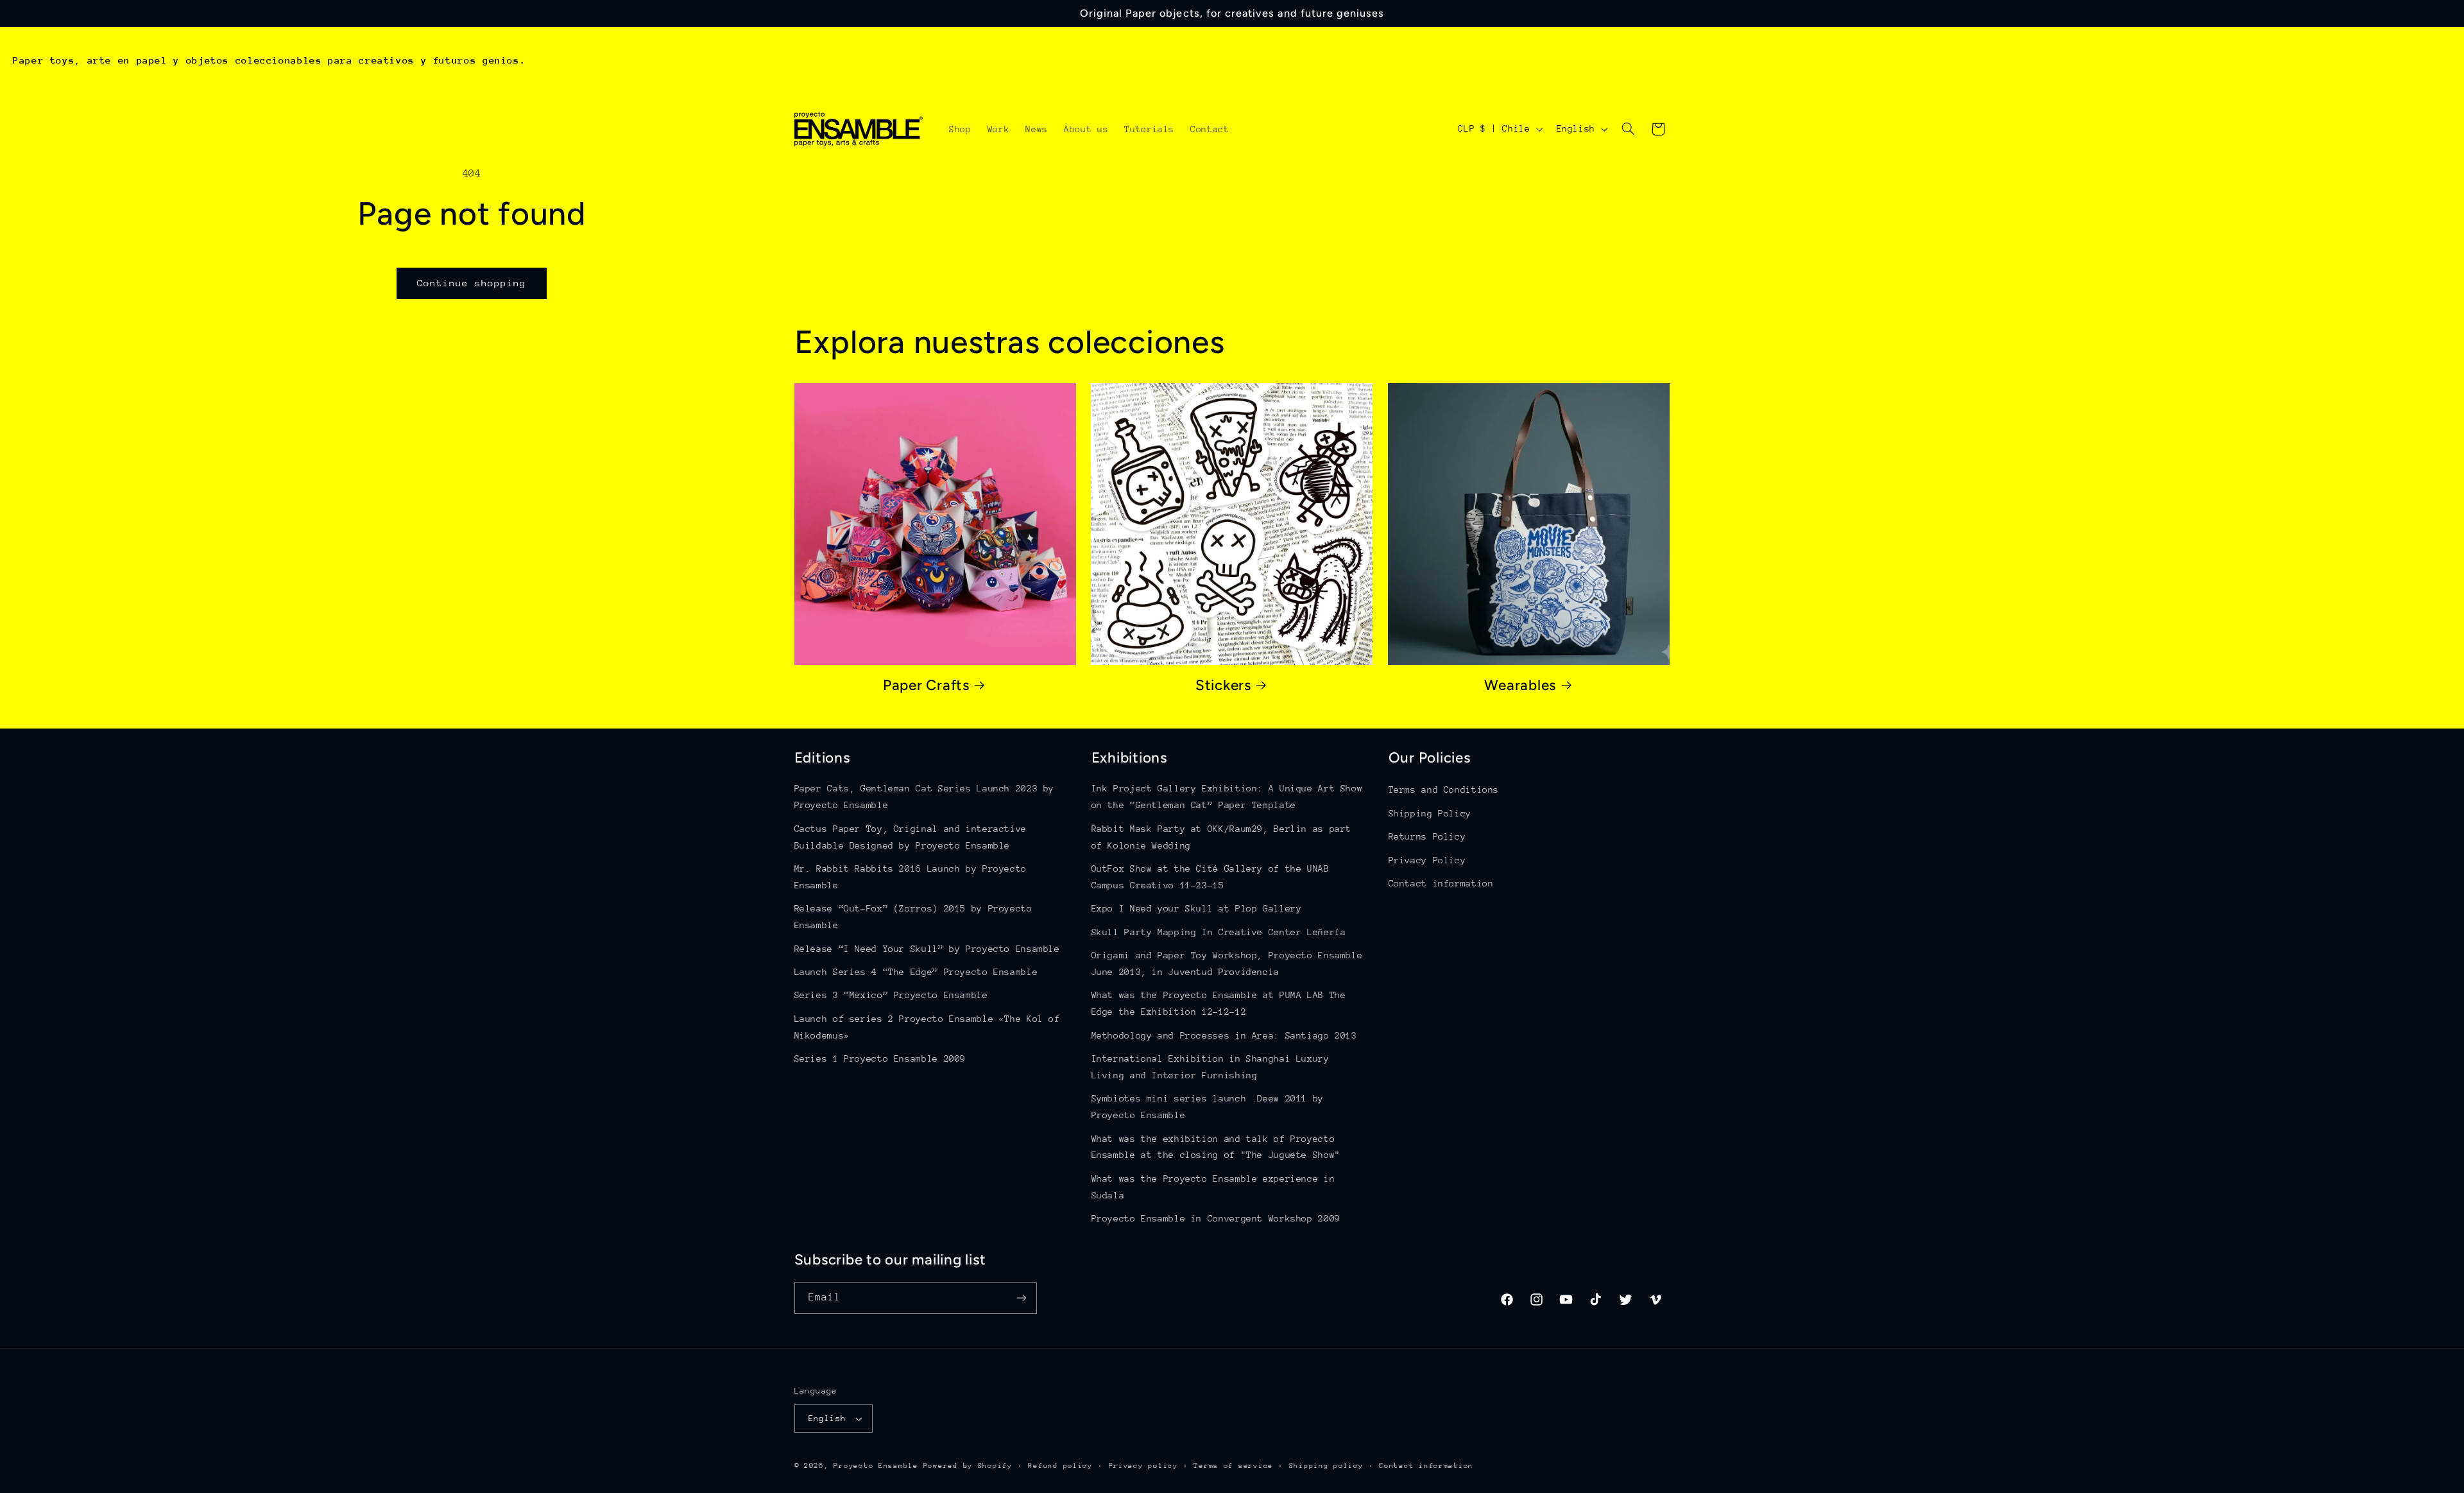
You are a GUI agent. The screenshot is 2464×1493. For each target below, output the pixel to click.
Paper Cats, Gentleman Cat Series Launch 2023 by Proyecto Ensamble (925, 797)
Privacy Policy (1427, 860)
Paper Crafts (926, 685)
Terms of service (1233, 1466)
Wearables (1520, 685)
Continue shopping (472, 283)
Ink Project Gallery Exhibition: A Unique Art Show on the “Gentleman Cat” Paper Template (1227, 797)
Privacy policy (1143, 1466)
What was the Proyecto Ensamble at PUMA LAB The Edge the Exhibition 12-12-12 (1219, 1003)
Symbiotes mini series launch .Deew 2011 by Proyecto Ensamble (1208, 1107)
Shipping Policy (1430, 813)
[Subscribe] (1021, 1298)
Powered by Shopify (968, 1466)
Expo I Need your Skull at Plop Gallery (1197, 908)
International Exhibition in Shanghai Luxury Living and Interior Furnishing (1211, 1067)
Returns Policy (1427, 836)
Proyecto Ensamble (876, 1466)
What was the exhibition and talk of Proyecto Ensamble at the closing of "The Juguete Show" (1216, 1147)
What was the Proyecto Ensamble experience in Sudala (1213, 1187)
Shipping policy (1326, 1466)
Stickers (1223, 685)
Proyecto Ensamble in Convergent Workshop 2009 (1216, 1218)
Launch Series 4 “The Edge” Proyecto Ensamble (916, 972)
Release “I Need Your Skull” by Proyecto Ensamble (927, 949)
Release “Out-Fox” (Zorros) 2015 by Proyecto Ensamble (913, 917)
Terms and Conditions (1444, 790)
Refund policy (1060, 1466)
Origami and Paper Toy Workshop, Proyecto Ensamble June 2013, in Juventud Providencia (1227, 963)
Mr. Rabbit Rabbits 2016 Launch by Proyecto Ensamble (911, 877)
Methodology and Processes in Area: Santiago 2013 (1224, 1035)
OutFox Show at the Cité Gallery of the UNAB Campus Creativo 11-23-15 (1211, 877)
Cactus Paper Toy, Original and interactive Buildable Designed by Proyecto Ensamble (911, 837)
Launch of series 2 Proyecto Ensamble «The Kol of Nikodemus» (927, 1027)
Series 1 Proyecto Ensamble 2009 (880, 1058)
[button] (1628, 129)
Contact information (1441, 883)
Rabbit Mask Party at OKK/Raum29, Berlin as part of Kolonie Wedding (1222, 837)
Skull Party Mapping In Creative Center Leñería (1219, 932)
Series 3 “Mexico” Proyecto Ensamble (891, 995)
